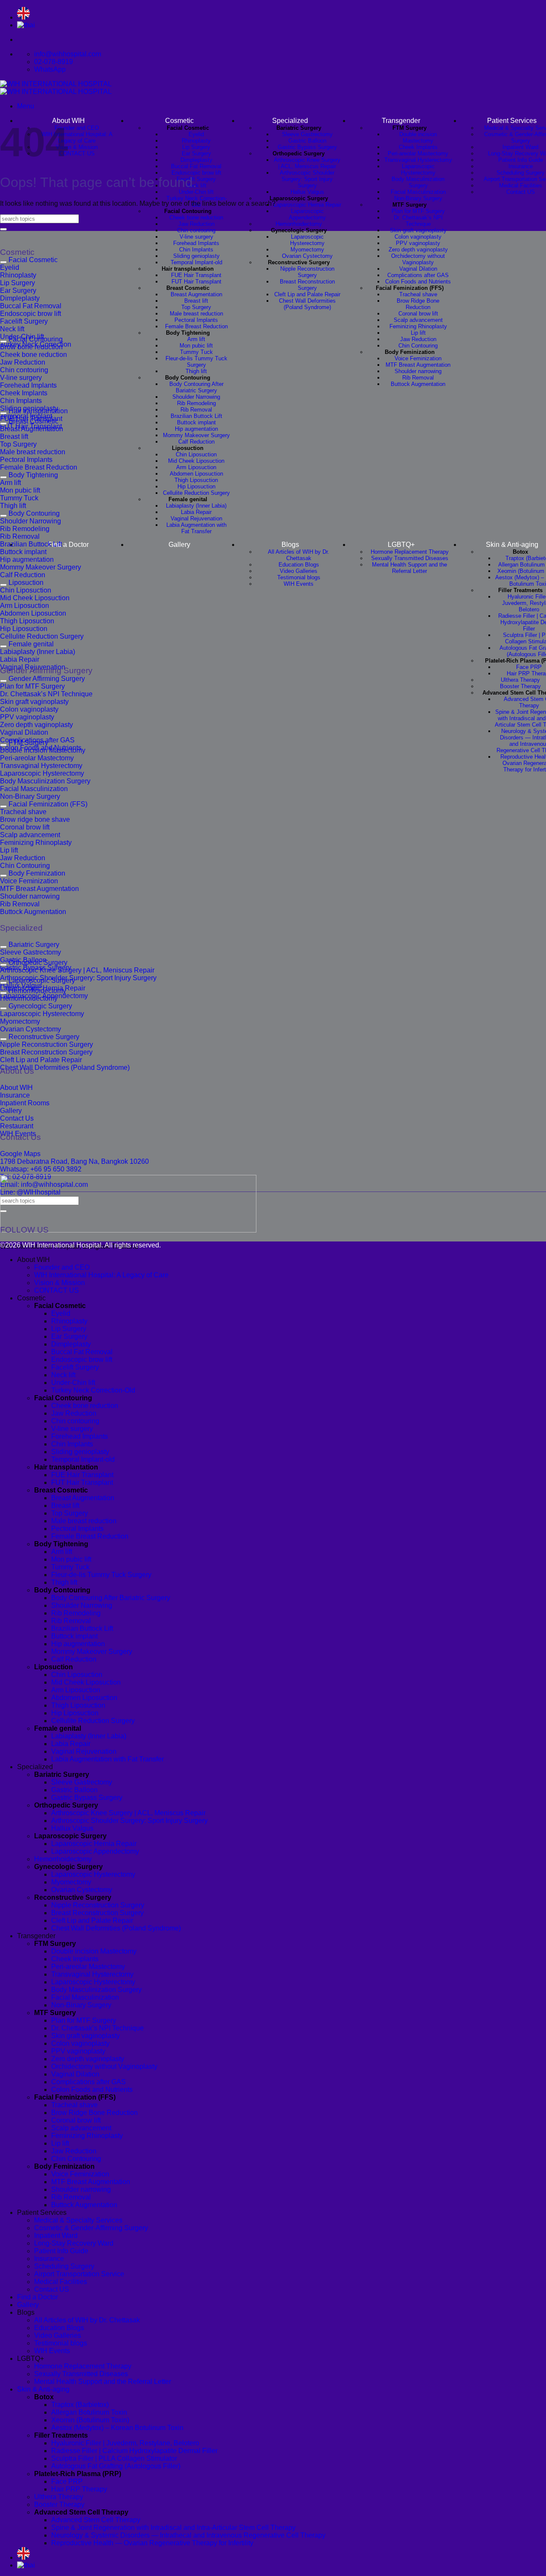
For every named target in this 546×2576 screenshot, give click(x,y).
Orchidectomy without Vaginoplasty (418, 259)
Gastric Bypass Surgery (307, 147)
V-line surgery (196, 237)
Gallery (179, 545)
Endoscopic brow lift (196, 173)
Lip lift (418, 333)
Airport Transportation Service (79, 2274)
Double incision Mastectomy (418, 137)
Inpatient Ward (520, 147)
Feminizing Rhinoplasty (418, 326)
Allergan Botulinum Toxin (89, 2412)
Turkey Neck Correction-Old (93, 1390)
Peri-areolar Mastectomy (418, 153)
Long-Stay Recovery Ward (74, 2243)
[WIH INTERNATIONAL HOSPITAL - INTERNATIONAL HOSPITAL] (56, 88)
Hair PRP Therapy (79, 2489)
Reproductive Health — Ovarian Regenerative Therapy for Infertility (152, 2543)
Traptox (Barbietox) (80, 2405)
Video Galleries (299, 571)
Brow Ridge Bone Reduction (418, 304)
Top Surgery (196, 307)
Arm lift (196, 339)
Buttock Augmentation (418, 384)
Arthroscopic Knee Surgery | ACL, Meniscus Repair (307, 163)
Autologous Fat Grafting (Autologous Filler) (116, 2466)
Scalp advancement (418, 320)
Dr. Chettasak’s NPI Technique (418, 221)
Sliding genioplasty (196, 256)
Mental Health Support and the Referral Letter (409, 568)
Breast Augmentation (196, 294)
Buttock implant (196, 422)
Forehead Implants (196, 243)
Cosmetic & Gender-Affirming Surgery (91, 2228)
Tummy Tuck (196, 352)
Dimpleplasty (196, 160)
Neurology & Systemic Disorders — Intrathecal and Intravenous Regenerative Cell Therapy (188, 2535)
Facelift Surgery (75, 1367)
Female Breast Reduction (196, 326)
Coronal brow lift (418, 314)
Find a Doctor (68, 545)
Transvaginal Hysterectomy (418, 160)
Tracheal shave (418, 294)
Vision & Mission (77, 147)
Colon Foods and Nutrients (418, 282)
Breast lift (196, 301)
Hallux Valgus (307, 192)
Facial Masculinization (418, 192)
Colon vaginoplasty (418, 237)
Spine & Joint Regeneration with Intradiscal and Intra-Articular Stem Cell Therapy (173, 2528)
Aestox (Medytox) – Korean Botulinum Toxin (117, 2428)
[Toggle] (3, 262)
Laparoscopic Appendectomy (307, 214)
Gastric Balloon (307, 141)
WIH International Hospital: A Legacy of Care (77, 137)
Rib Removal (196, 410)
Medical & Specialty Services (78, 2220)
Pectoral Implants (196, 320)
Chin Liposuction (196, 454)
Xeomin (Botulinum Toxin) (90, 2420)
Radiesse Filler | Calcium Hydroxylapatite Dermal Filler (134, 2451)
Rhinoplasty (196, 141)
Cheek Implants (418, 147)
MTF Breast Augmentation (418, 365)
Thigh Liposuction (196, 480)
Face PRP (529, 667)
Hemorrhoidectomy (299, 224)
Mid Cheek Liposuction (196, 461)
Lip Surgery (196, 147)
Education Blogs (299, 565)
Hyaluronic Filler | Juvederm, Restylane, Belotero (125, 2443)
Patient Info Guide (521, 160)
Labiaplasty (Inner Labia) (196, 506)
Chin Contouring (418, 346)
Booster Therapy (520, 686)
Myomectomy (307, 250)
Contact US (521, 192)
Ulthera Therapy (520, 680)
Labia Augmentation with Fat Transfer (196, 528)
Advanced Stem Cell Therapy (96, 2520)
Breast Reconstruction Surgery (307, 285)
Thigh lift (196, 371)
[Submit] (3, 229)
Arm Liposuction (196, 467)
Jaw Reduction (196, 224)
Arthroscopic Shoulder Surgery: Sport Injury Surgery (307, 179)
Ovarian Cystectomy (307, 256)
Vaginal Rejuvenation (196, 518)
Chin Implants (196, 250)
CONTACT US (77, 153)
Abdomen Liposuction (196, 474)
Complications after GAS (418, 275)
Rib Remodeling (196, 403)
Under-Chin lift (196, 192)
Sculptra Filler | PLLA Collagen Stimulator (114, 2458)
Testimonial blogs (299, 577)
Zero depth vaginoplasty (418, 250)
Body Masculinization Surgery (418, 182)
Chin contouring (196, 230)
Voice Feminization (418, 358)
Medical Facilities (521, 185)
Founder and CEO (77, 128)
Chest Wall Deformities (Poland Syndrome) (307, 304)
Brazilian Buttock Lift (196, 416)
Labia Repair (196, 512)
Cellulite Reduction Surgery (196, 493)
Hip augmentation (196, 429)
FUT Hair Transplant (196, 282)
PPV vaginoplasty (418, 243)
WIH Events (299, 584)
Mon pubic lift (196, 346)
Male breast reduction (196, 314)
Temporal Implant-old (196, 262)
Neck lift (63, 1375)
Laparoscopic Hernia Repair (307, 205)
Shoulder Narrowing (196, 397)
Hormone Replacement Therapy (410, 552)
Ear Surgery (196, 153)
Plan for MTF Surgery (418, 211)
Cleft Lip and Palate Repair (307, 294)
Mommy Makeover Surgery (196, 435)
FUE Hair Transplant (196, 275)
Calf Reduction (196, 442)
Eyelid (196, 134)
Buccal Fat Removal (196, 166)
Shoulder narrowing (418, 371)
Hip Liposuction (196, 486)
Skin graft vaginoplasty (418, 230)
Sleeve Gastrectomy (307, 134)
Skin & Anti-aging (43, 2389)
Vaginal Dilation (418, 269)
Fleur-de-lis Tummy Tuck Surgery (196, 362)
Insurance (521, 166)
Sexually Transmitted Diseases (410, 558)
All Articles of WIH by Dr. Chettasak (299, 555)
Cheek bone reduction (196, 218)
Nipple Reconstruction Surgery (307, 272)
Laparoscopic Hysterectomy (307, 240)
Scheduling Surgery (521, 173)
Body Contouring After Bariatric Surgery (196, 387)
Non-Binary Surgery (418, 198)
